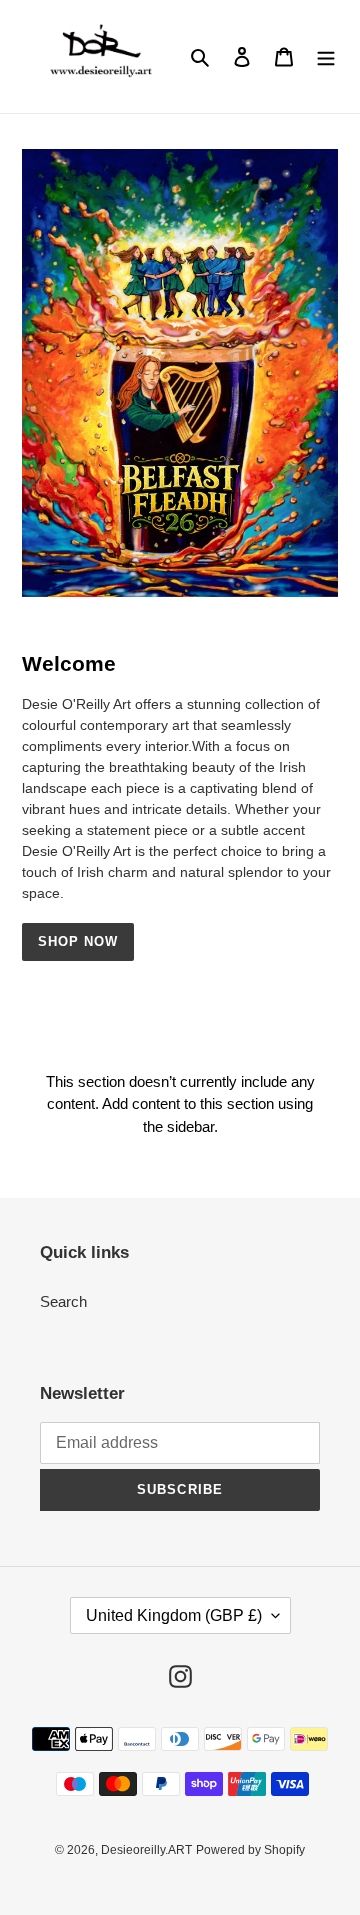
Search (63, 1301)
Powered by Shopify (250, 1850)
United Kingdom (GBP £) (174, 1615)
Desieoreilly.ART (146, 1850)
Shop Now (78, 941)
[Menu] (326, 56)
